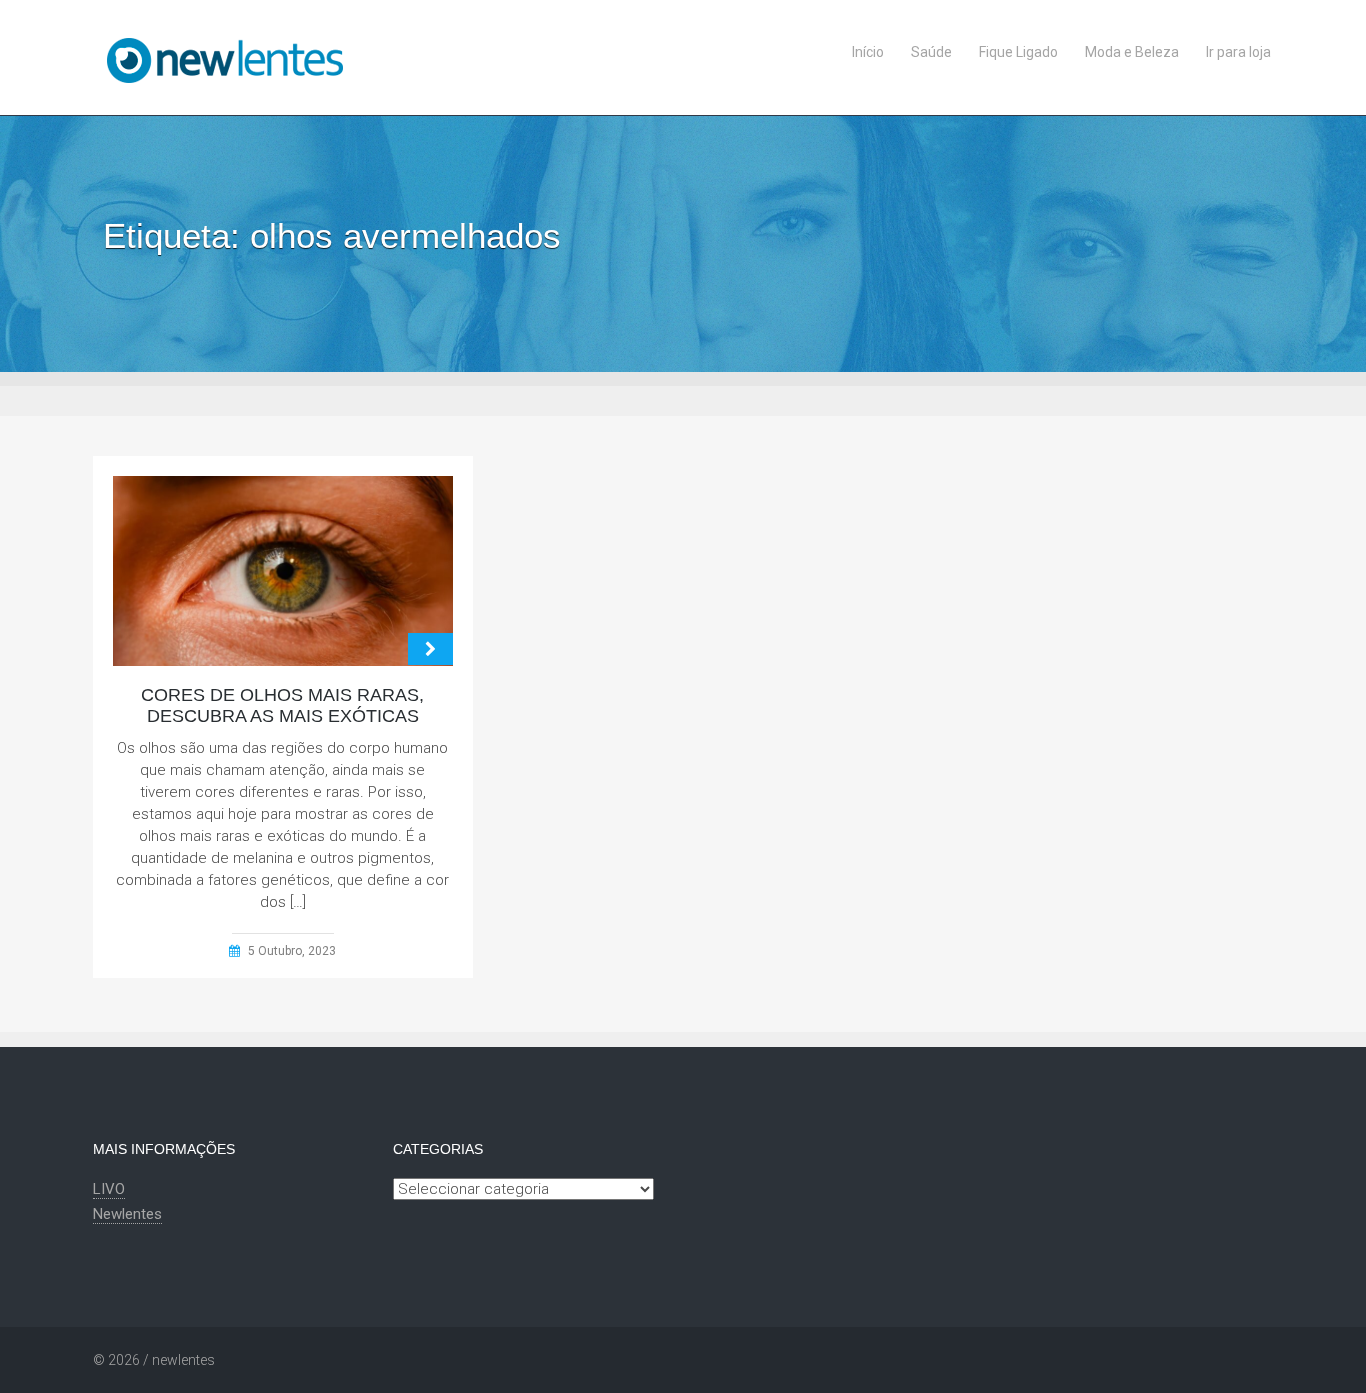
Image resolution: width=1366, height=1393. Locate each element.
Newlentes (127, 1214)
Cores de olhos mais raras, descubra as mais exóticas (282, 705)
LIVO (109, 1189)
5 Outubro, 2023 (292, 951)
